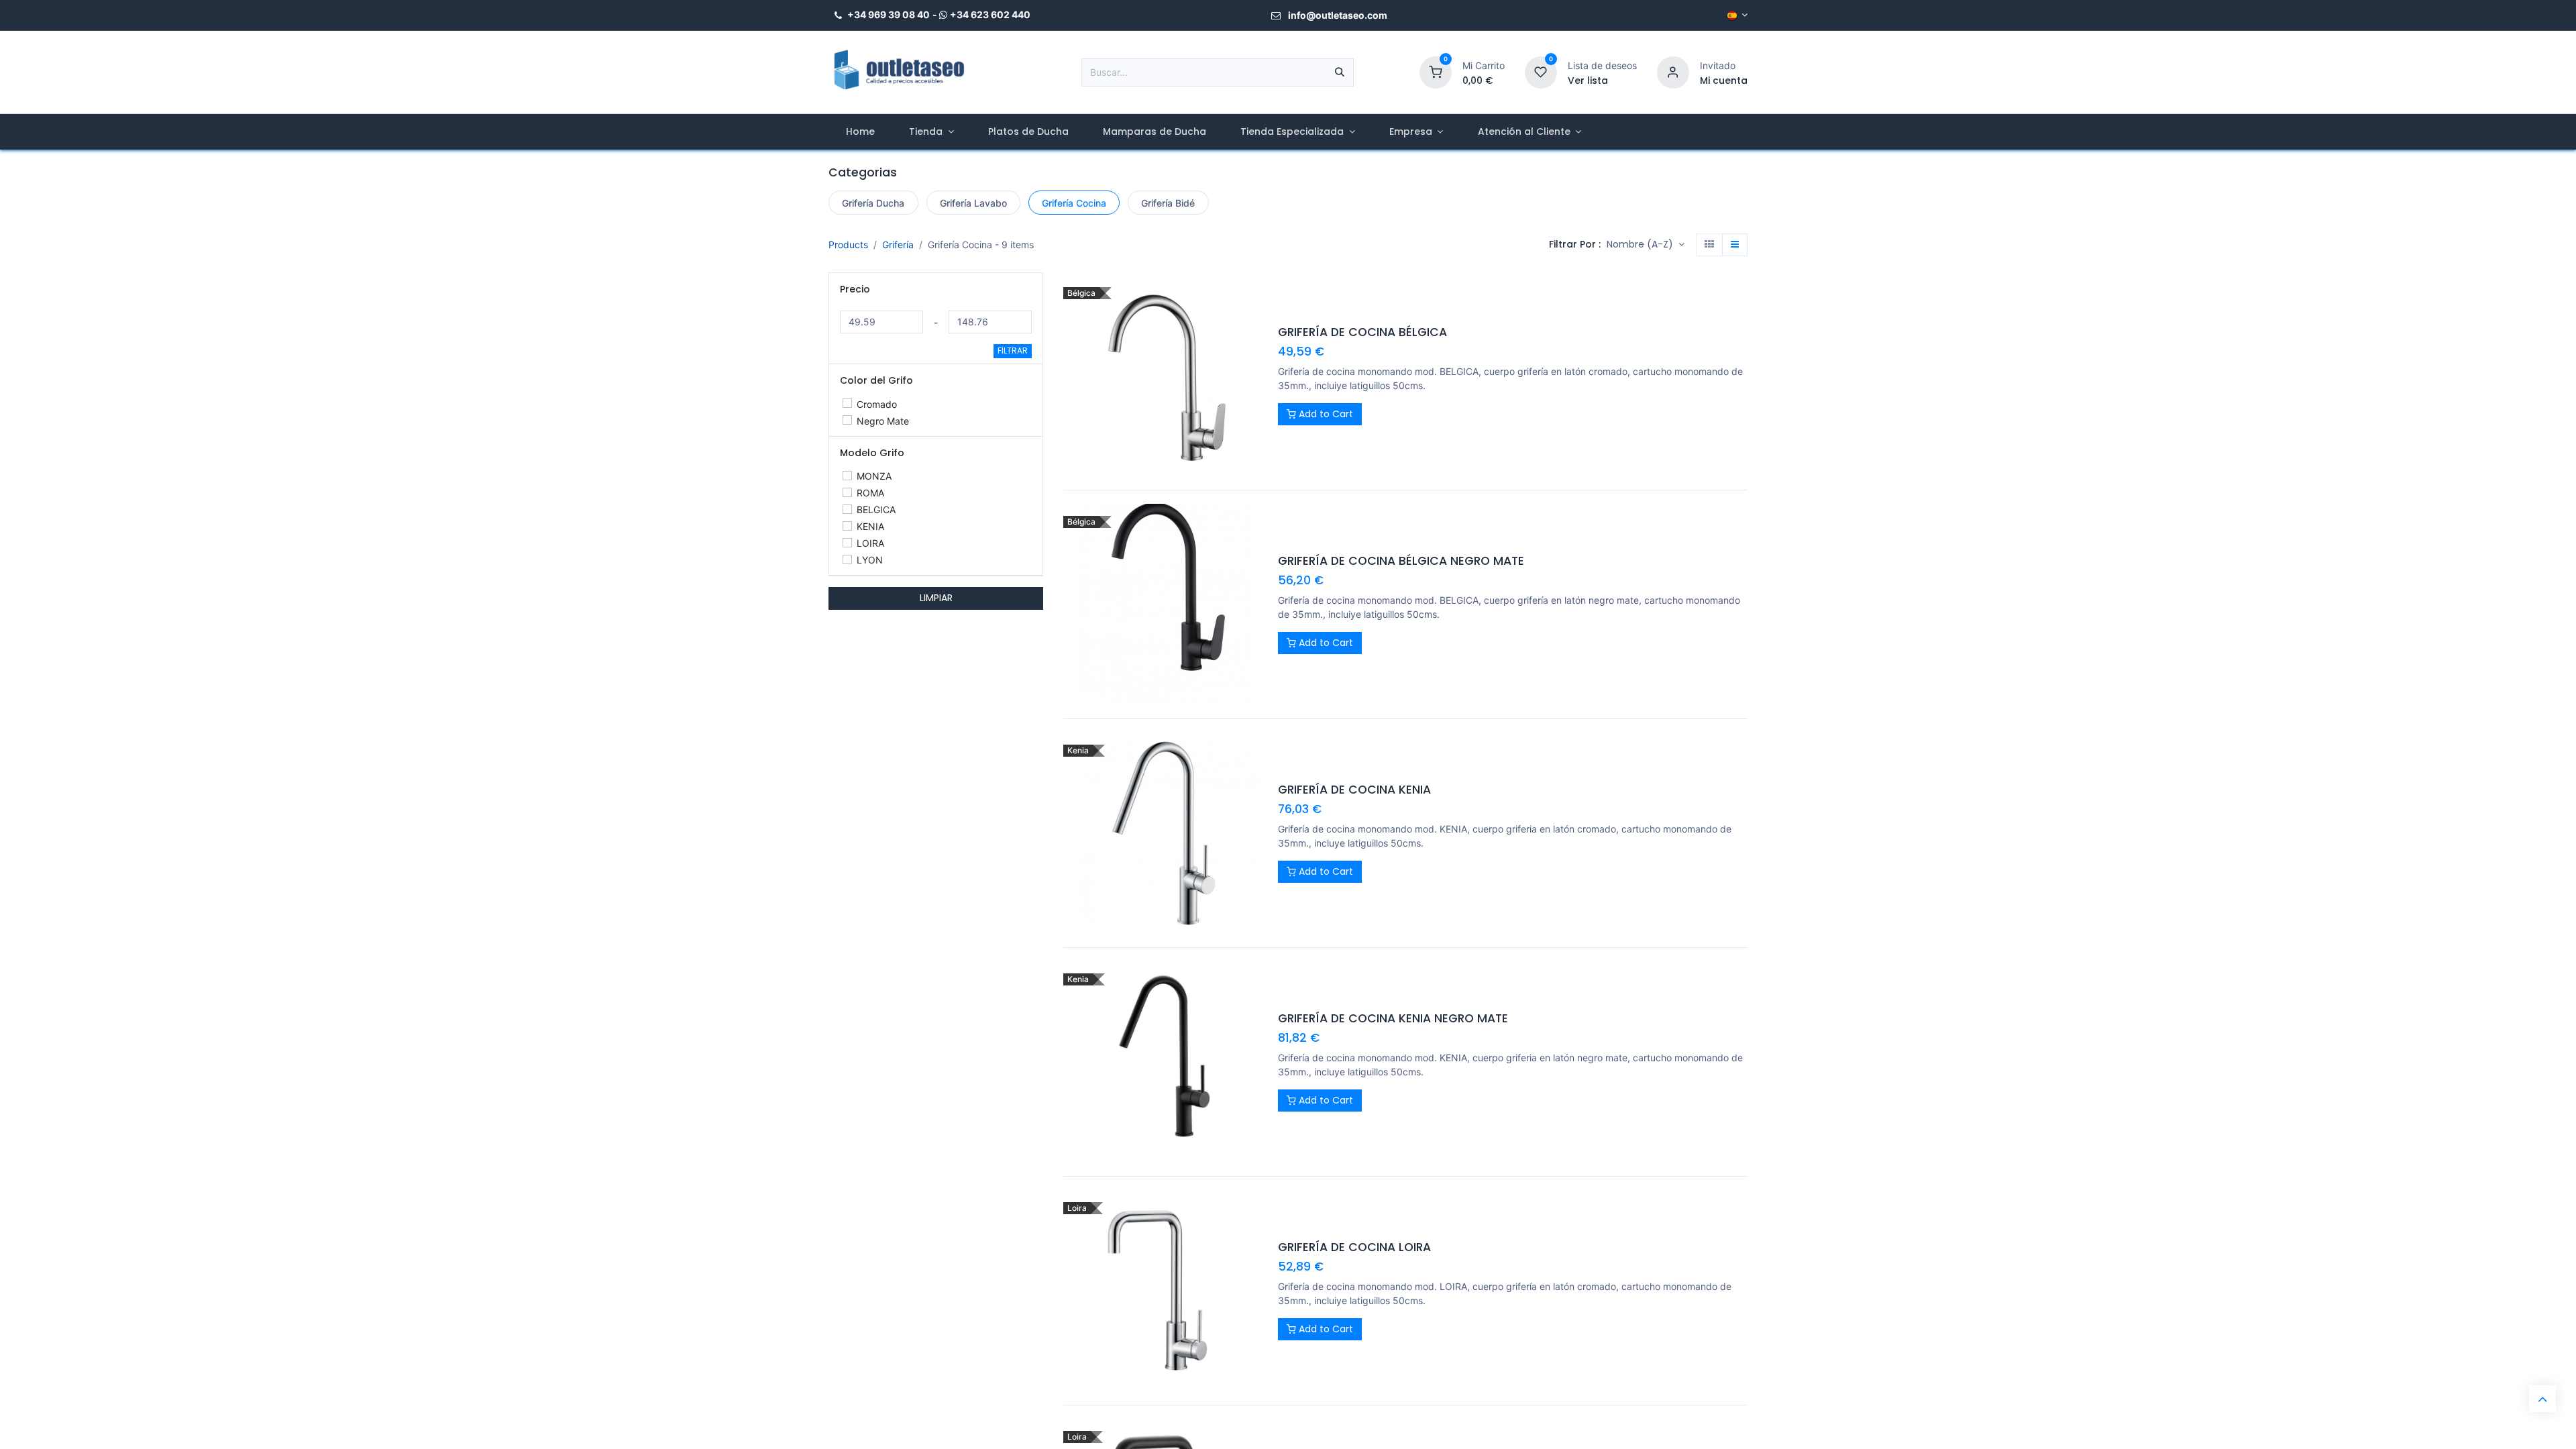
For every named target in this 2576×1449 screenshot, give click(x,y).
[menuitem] (860, 132)
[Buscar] (1340, 72)
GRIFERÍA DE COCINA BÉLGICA (1362, 332)
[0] (1436, 71)
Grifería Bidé (1168, 203)
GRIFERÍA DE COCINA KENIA (1354, 790)
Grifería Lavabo (973, 203)
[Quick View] (1256, 297)
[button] (1646, 245)
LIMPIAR (936, 598)
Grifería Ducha (873, 203)
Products (848, 245)
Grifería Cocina (1074, 203)
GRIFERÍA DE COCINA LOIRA (1354, 1247)
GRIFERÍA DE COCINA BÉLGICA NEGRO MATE (1401, 561)
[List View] (1735, 245)
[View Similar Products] (1256, 387)
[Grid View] (1709, 245)
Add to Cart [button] (1325, 414)
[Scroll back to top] (2542, 1399)
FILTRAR (1013, 351)
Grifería (898, 245)
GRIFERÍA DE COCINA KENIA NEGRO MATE (1393, 1019)
